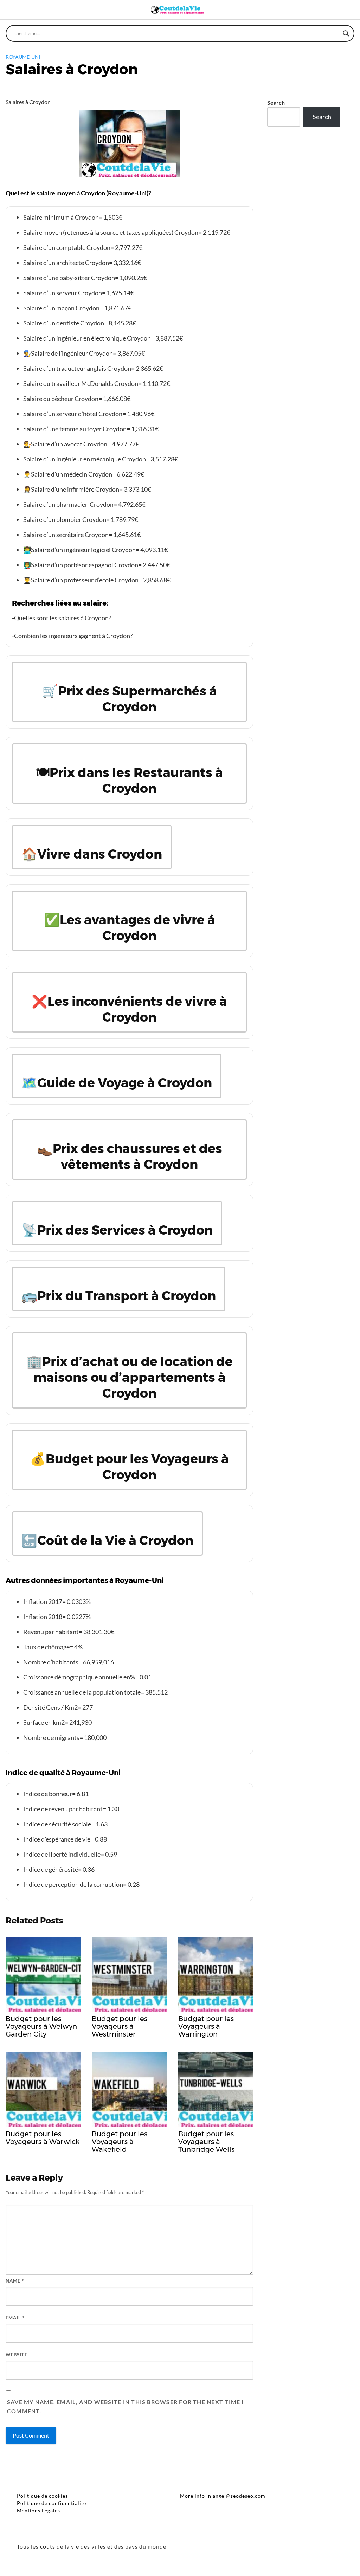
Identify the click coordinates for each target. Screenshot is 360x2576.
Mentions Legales (38, 2510)
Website (17, 2355)
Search (276, 102)
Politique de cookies (42, 2496)
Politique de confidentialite (52, 2503)
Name (15, 2281)
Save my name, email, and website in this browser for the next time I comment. (126, 2406)
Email (15, 2318)
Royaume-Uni (23, 57)
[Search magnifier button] (346, 33)
